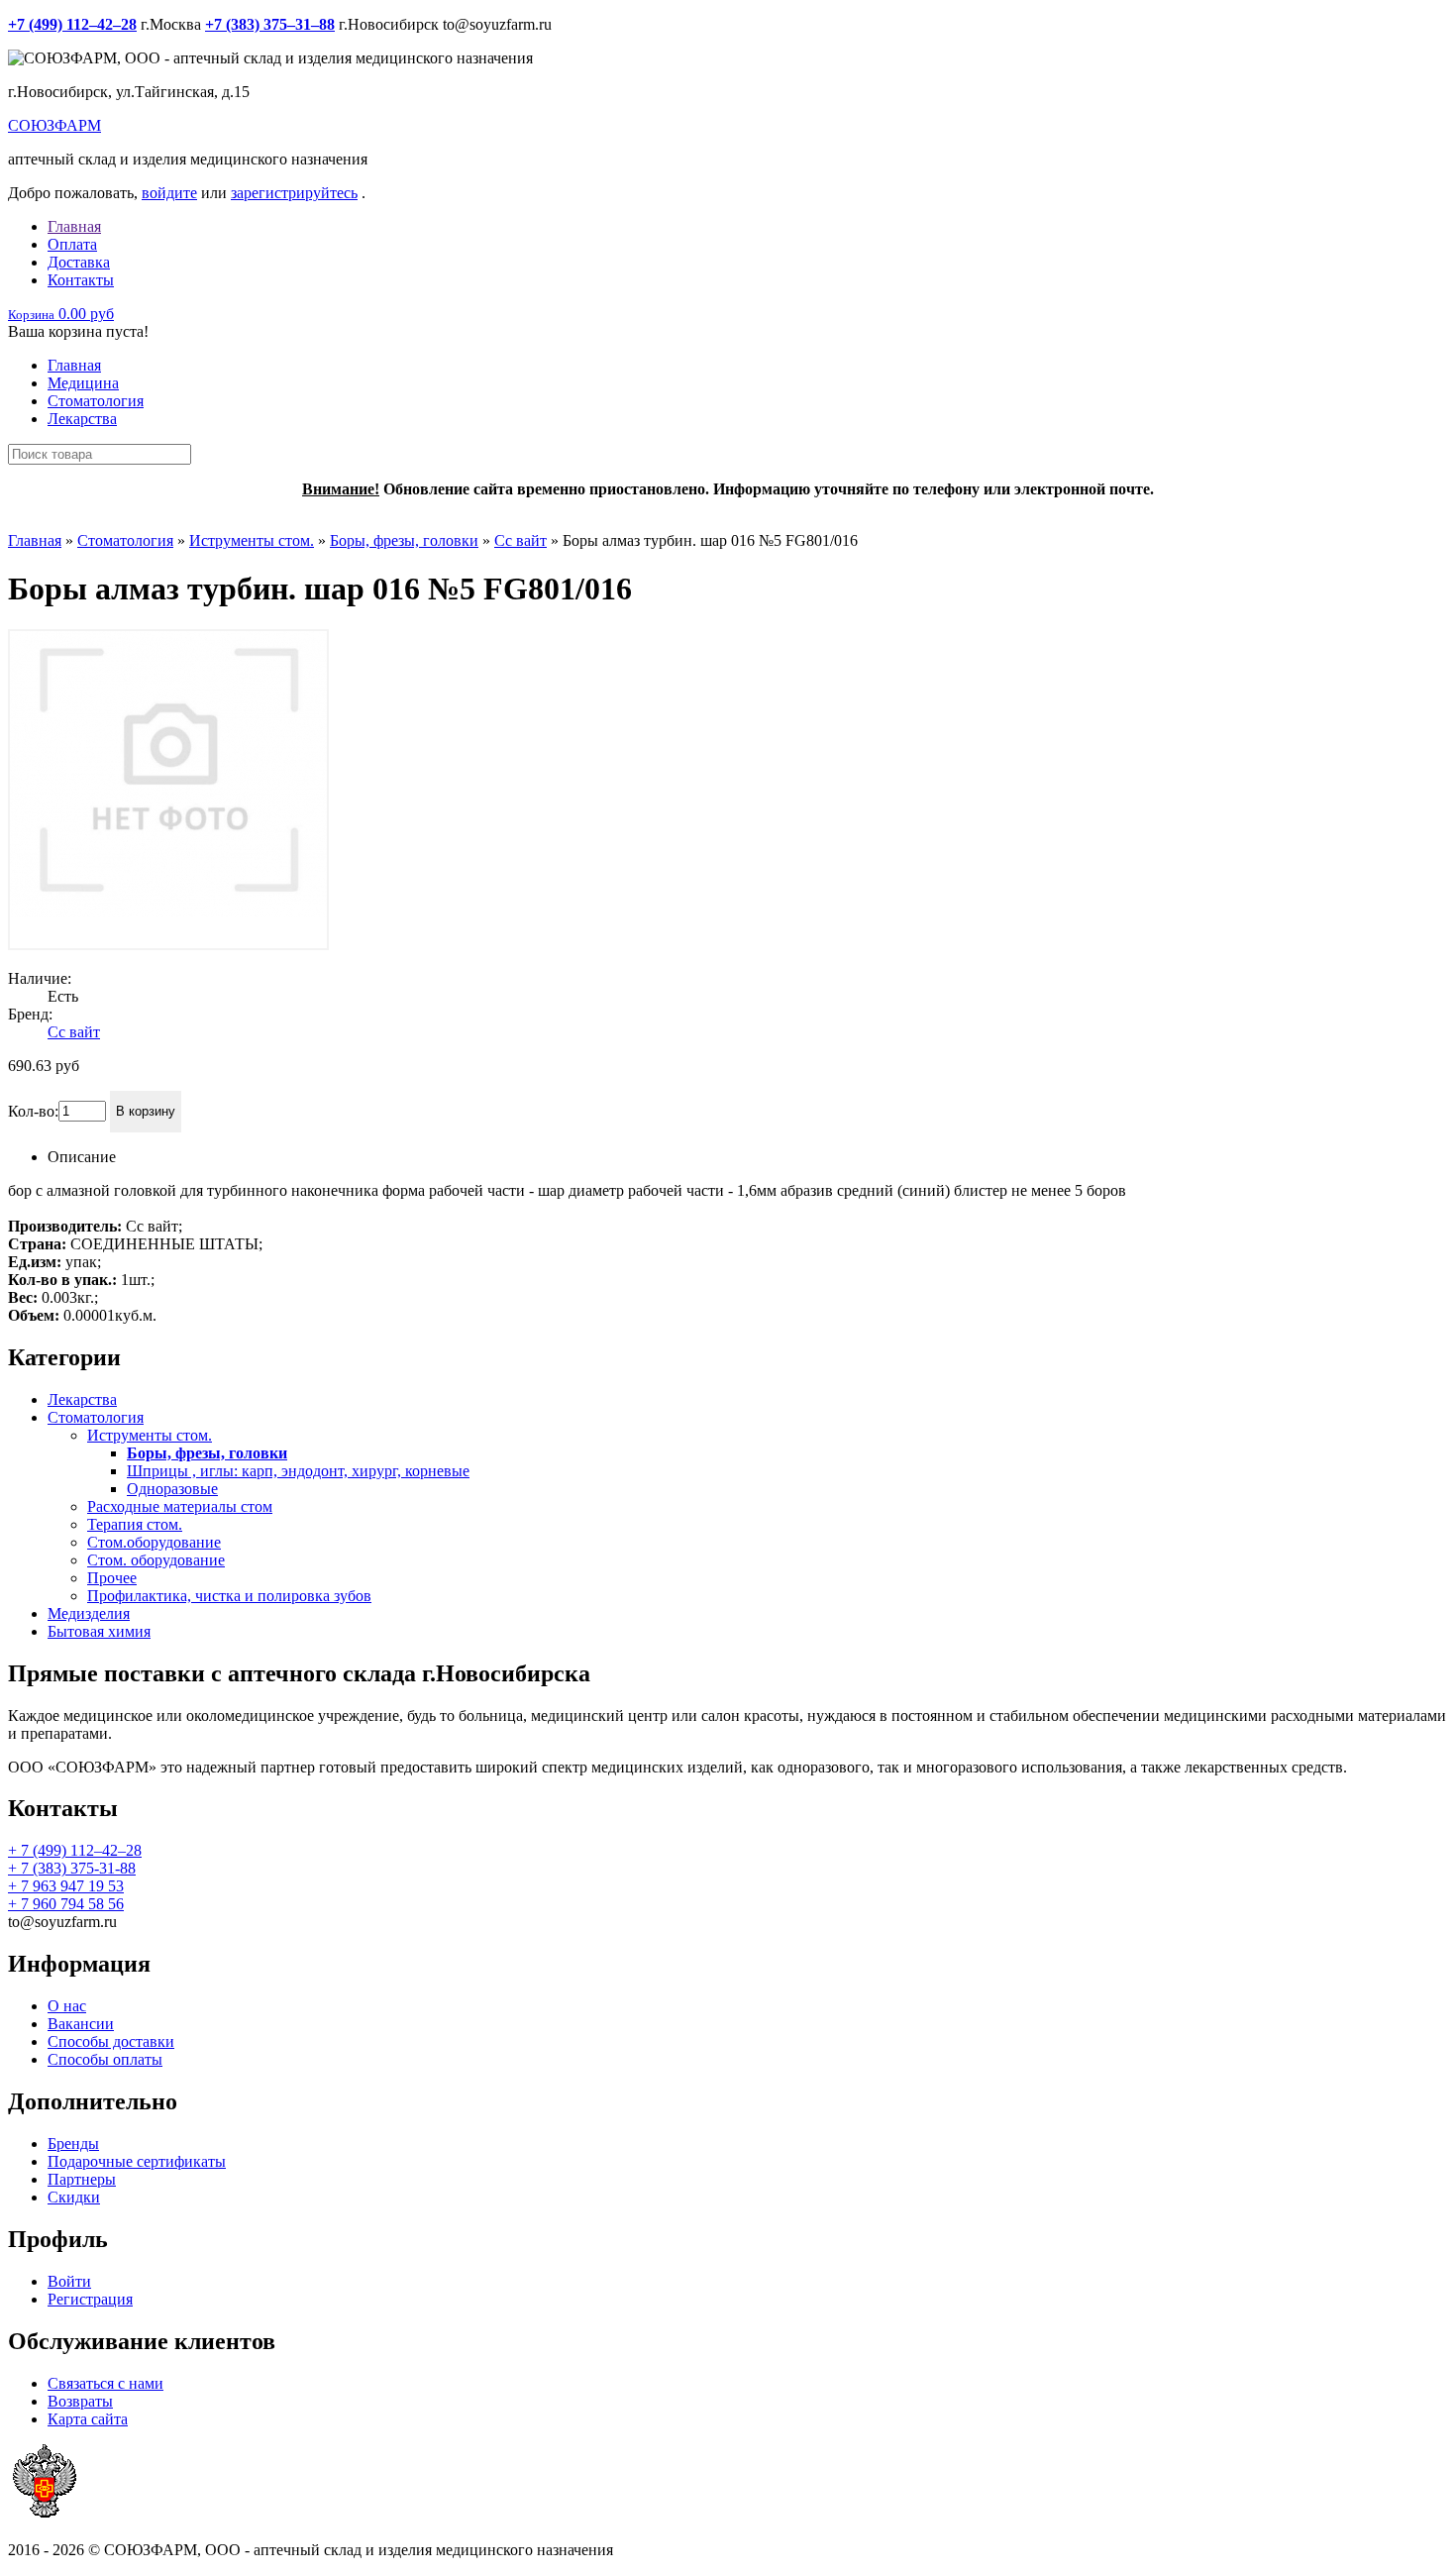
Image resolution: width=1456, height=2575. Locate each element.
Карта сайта (88, 2419)
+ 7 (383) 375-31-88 (72, 1868)
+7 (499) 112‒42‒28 (72, 24)
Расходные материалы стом (180, 1506)
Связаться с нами (105, 2383)
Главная (74, 226)
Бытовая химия (99, 1631)
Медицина (83, 383)
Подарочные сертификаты (137, 2161)
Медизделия (89, 1613)
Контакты (81, 280)
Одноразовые (172, 1489)
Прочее (112, 1578)
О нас (67, 2006)
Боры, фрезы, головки (404, 540)
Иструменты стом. (252, 540)
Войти (69, 2281)
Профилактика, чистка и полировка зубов (229, 1596)
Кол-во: (33, 1110)
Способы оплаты (105, 2059)
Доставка (79, 262)
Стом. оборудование (156, 1560)
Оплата (72, 244)
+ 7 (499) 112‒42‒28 (75, 1850)
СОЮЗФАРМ (54, 125)
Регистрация (90, 2299)
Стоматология (96, 401)
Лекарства (82, 419)
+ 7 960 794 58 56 (66, 1904)
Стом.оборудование (154, 1542)
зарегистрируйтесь (294, 193)
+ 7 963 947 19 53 (66, 1886)
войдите (169, 193)
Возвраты (80, 2401)
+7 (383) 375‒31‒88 (270, 24)
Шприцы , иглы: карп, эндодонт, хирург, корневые (298, 1471)
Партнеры (82, 2179)
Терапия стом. (135, 1524)
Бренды (73, 2144)
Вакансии (81, 2024)
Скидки (74, 2197)
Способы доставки (111, 2041)
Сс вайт (520, 540)
